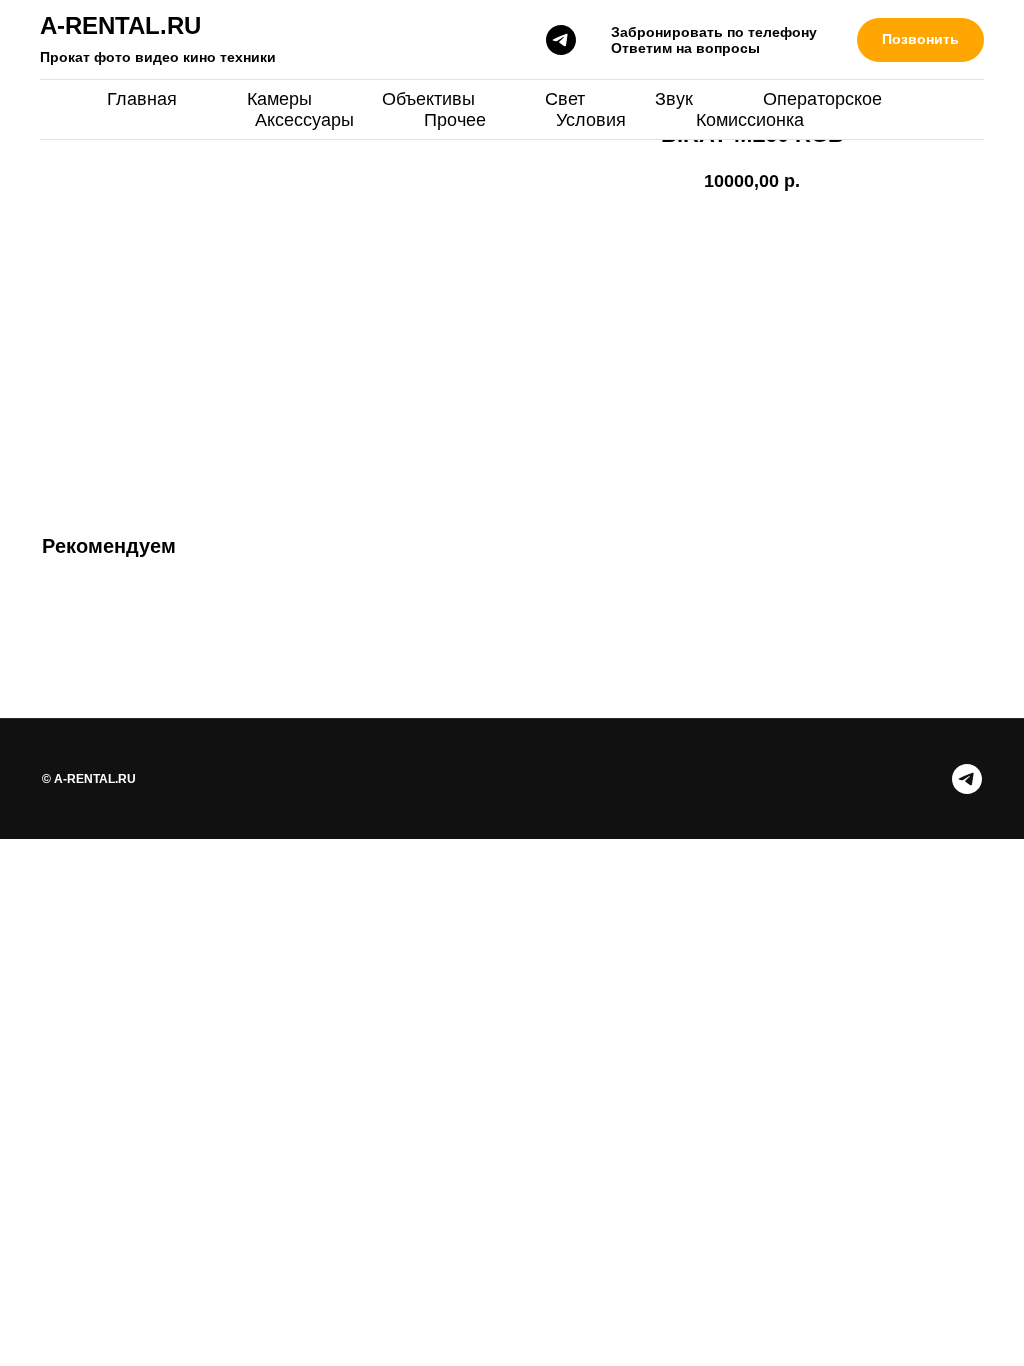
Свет (565, 99)
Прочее (455, 120)
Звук (674, 99)
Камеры (279, 99)
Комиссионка (750, 120)
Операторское (822, 99)
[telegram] (561, 40)
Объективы (428, 99)
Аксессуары (304, 120)
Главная (142, 99)
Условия (591, 120)
